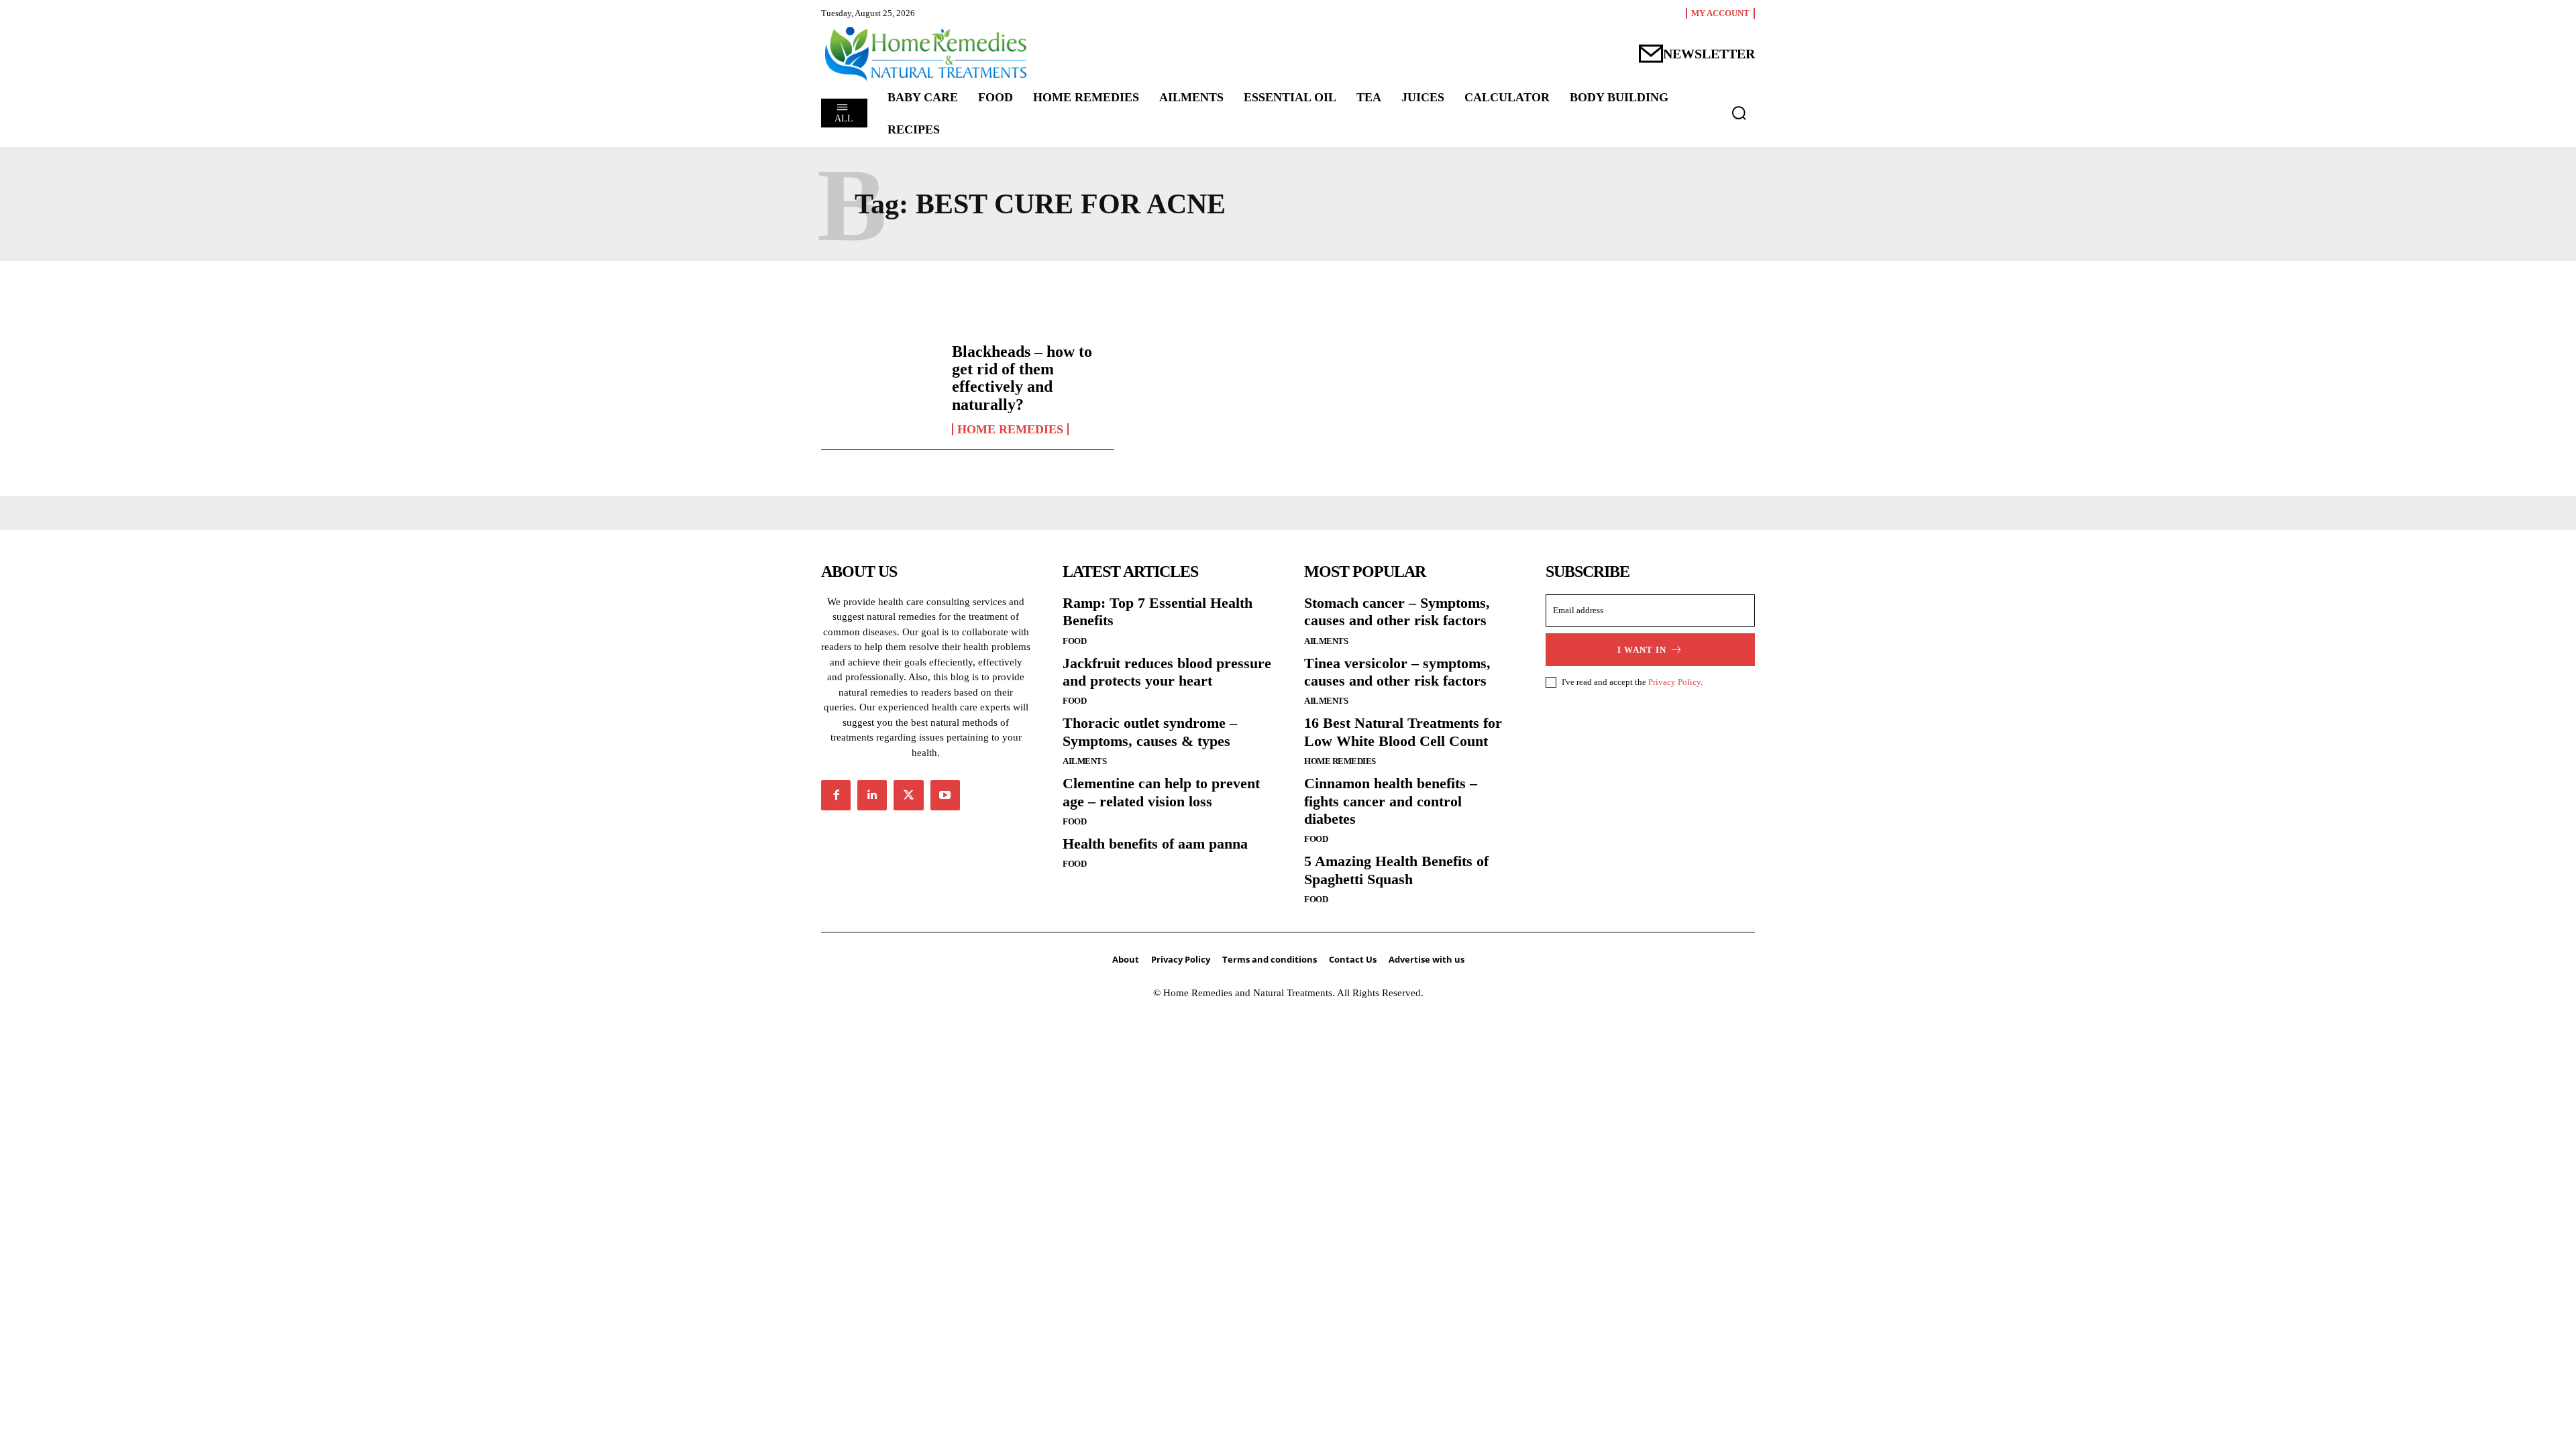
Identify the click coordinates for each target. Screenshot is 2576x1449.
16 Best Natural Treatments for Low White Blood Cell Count (1403, 732)
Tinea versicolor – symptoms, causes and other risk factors (1397, 672)
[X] (908, 795)
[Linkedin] (872, 795)
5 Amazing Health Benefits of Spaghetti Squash (1396, 870)
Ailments (1084, 761)
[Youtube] (945, 795)
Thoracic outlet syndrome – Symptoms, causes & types (1150, 732)
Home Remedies (1010, 429)
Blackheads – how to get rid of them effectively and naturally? (1022, 378)
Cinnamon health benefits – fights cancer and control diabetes (1391, 801)
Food (1074, 641)
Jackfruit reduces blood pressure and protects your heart (1167, 672)
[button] (1739, 113)
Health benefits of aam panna (1155, 844)
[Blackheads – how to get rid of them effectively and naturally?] (880, 389)
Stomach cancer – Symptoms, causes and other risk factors (1397, 611)
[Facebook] (836, 795)
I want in (1642, 650)
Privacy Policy (1674, 682)
